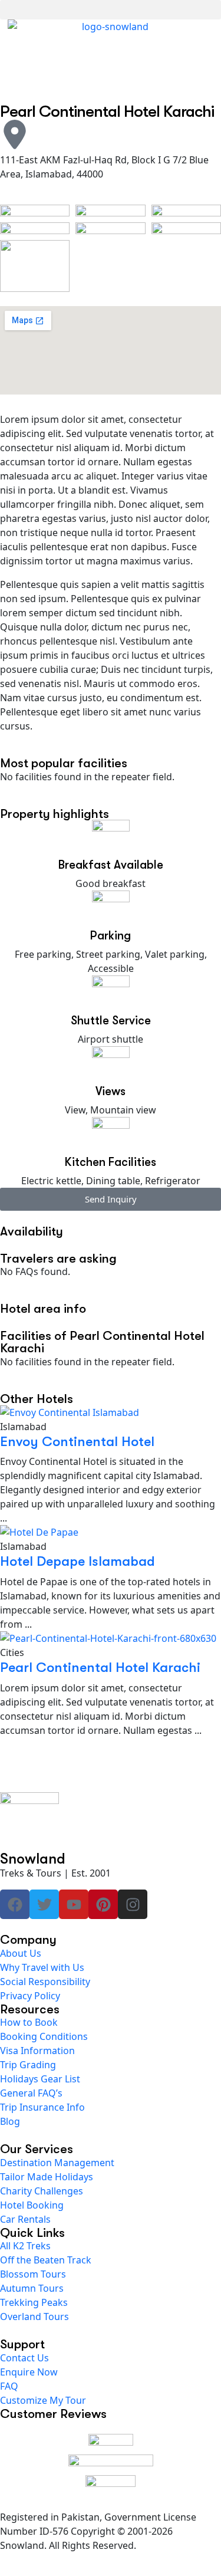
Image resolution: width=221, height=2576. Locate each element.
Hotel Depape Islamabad (77, 1561)
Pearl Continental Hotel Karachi (100, 1667)
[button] (111, 10)
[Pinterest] (103, 1904)
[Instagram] (133, 1904)
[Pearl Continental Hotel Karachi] (111, 1638)
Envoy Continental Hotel (77, 1441)
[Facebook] (15, 1904)
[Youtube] (74, 1904)
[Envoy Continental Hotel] (111, 1412)
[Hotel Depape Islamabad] (111, 1532)
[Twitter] (44, 1904)
